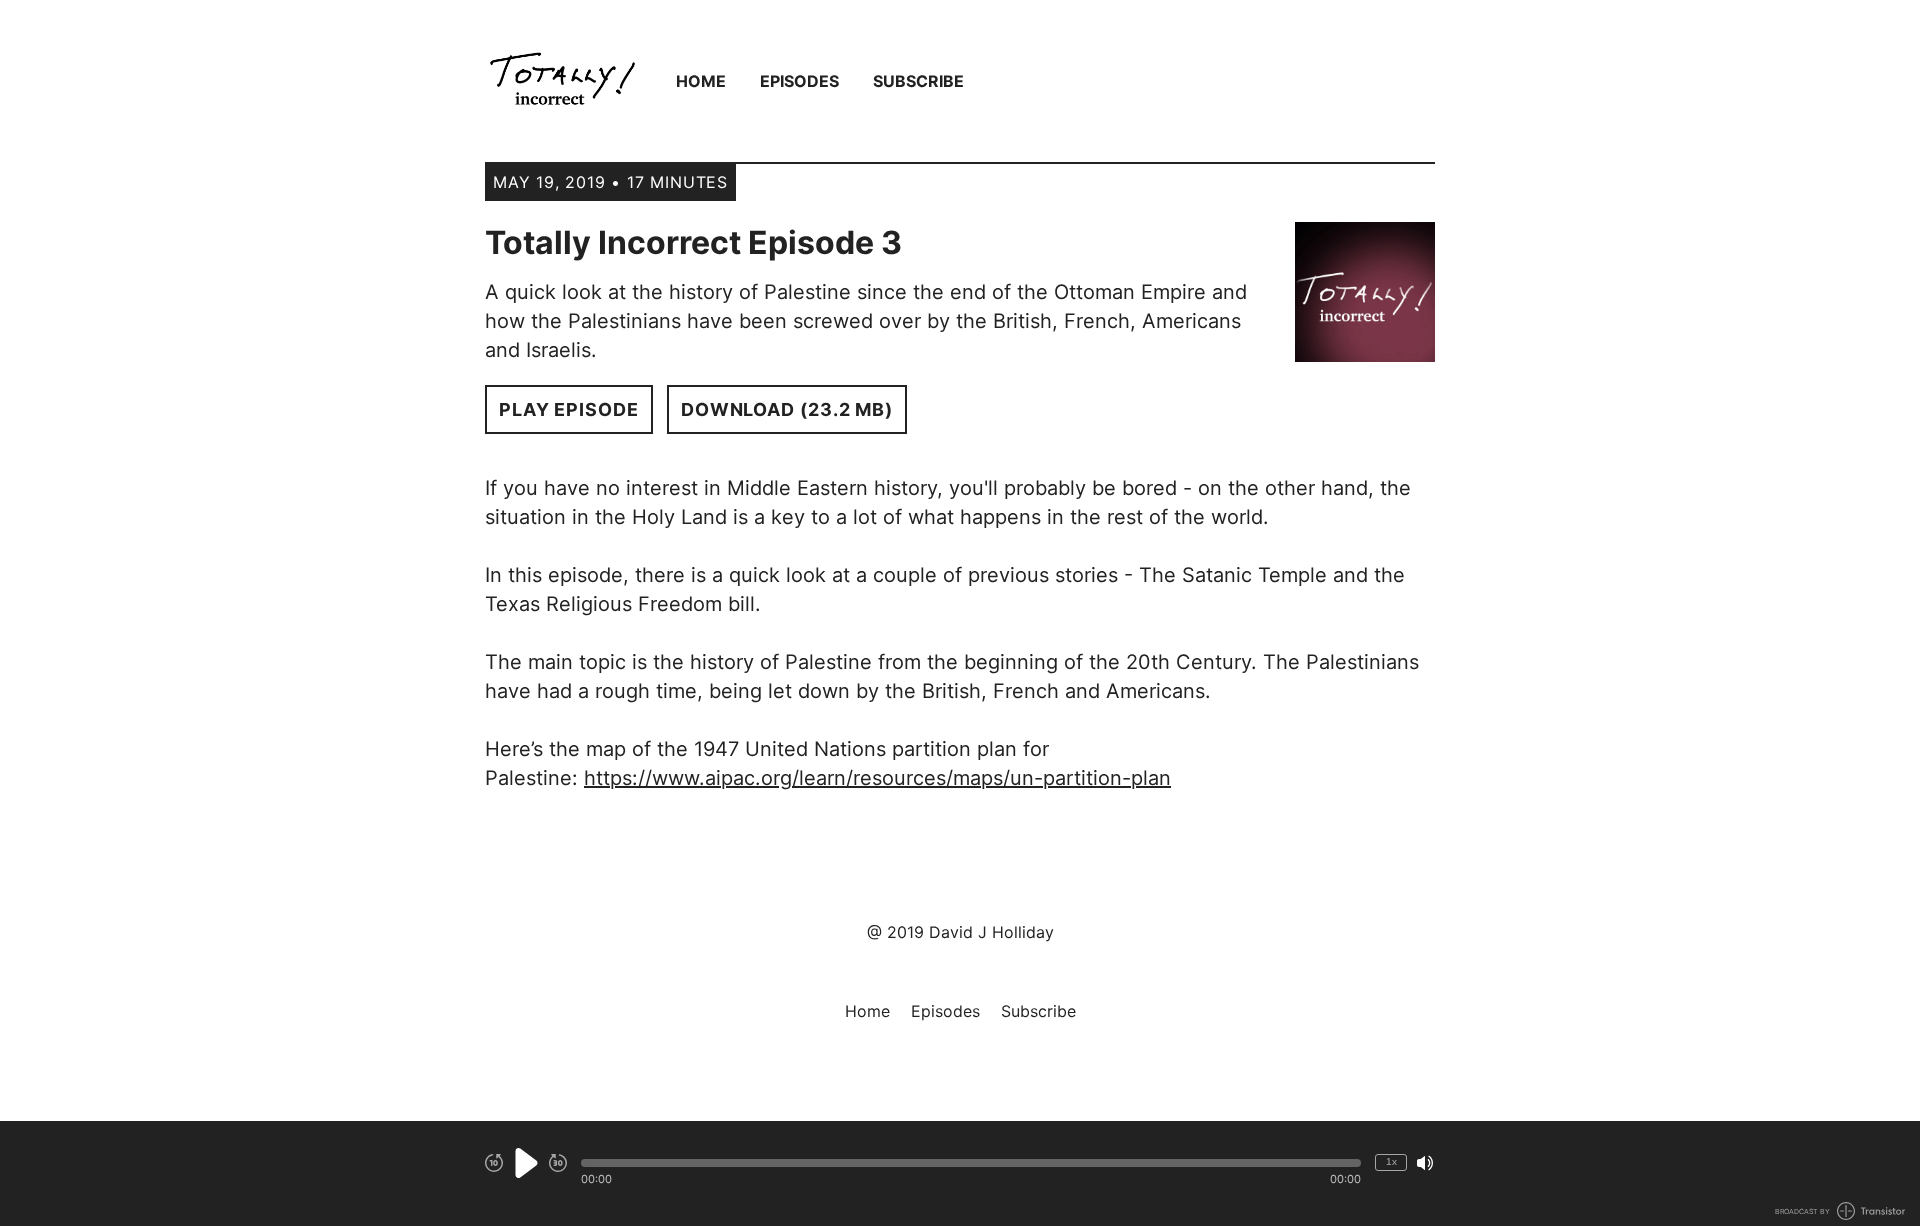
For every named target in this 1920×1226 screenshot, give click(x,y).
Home (701, 81)
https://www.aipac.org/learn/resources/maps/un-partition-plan (877, 778)
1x (1391, 1161)
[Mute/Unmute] (1425, 1163)
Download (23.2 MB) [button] (787, 409)
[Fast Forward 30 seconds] (558, 1163)
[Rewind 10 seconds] (494, 1163)
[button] (971, 1163)
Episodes (799, 81)
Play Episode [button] (569, 409)
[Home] (562, 81)
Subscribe (918, 81)
